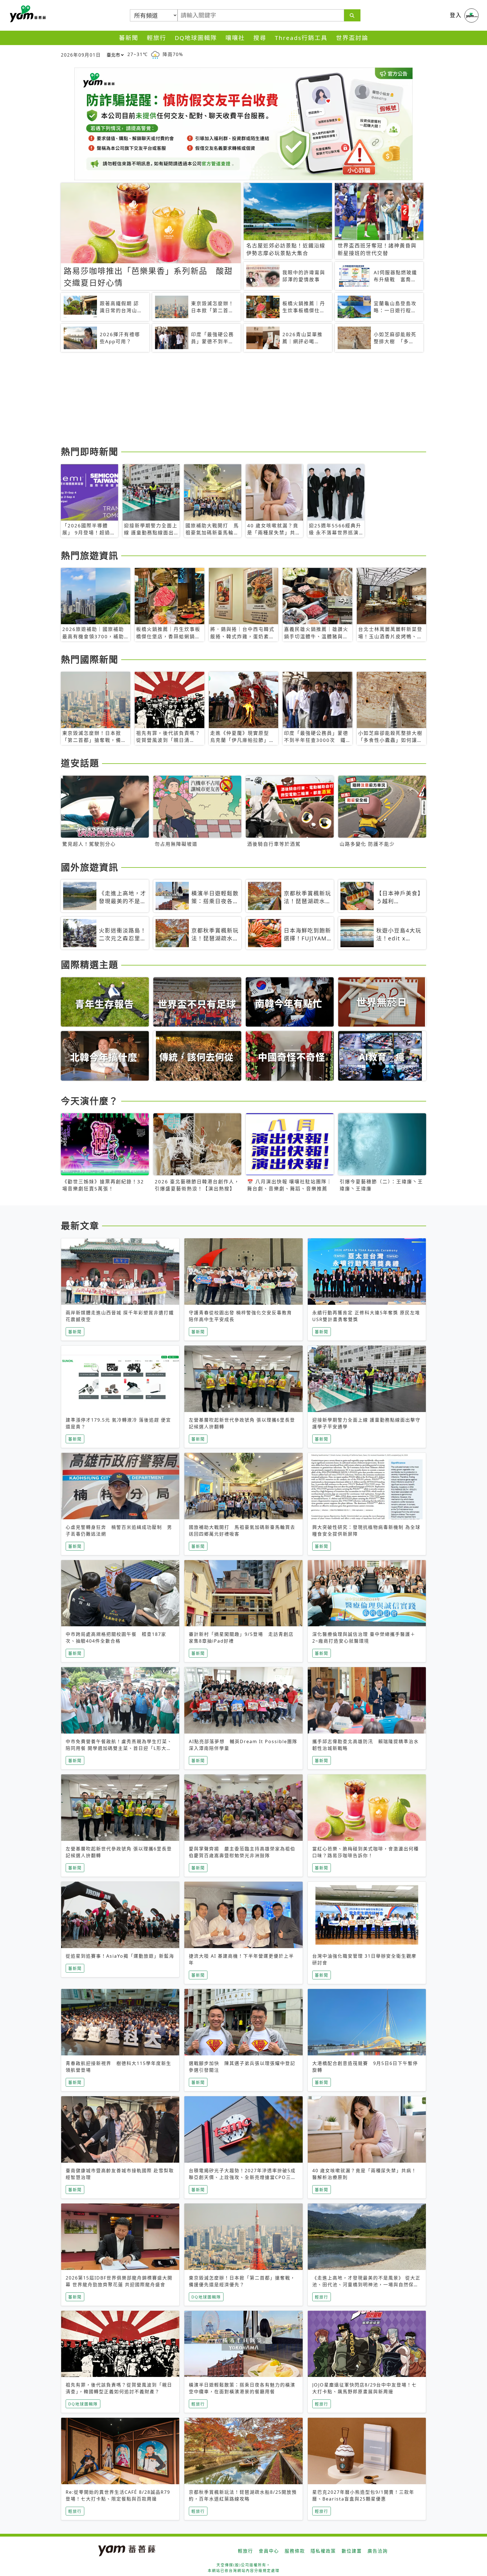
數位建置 (352, 2551)
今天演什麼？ (90, 1101)
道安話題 (80, 763)
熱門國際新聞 (90, 659)
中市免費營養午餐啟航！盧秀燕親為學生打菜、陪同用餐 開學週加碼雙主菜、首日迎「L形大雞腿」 (119, 1748)
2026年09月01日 (81, 55)
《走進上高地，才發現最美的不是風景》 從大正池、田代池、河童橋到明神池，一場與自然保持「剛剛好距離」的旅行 (366, 2285)
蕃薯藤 (27, 14)
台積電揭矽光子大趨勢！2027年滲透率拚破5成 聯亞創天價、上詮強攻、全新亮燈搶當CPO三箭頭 (245, 2177)
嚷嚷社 (235, 38)
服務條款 (295, 2551)
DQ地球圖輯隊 (196, 38)
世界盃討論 (352, 38)
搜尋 (260, 38)
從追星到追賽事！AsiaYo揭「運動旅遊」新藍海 (120, 1956)
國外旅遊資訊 (90, 867)
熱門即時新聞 (90, 451)
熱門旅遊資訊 (90, 555)
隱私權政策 (323, 2551)
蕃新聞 (129, 38)
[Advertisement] (230, 400)
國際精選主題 (90, 964)
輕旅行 (157, 38)
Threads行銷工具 (301, 38)
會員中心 (269, 2551)
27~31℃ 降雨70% (155, 54)
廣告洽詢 (378, 2551)
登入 (456, 15)
